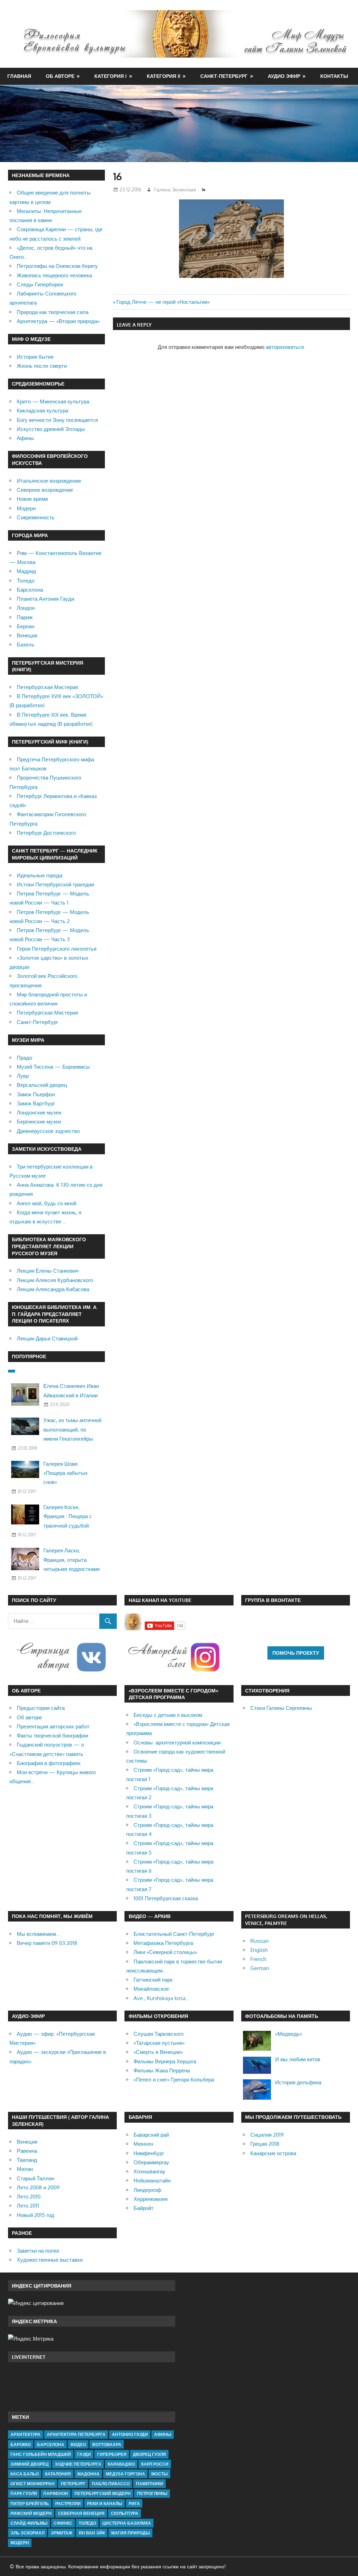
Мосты (160, 2474)
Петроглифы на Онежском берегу (57, 266)
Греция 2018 (265, 2144)
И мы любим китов (298, 2059)
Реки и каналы (105, 2504)
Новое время (32, 499)
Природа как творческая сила (53, 312)
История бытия (35, 357)
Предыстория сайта (41, 1708)
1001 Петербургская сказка (166, 1898)
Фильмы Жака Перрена (162, 2070)
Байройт (144, 2208)
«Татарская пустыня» (159, 2043)
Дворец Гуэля (149, 2454)
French (258, 1959)
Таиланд (27, 2160)
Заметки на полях (38, 2251)
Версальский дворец (42, 1085)
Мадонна (88, 2474)
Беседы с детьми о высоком (168, 1715)
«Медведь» (289, 2034)
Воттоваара (107, 2445)
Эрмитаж (62, 2533)
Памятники (150, 2484)
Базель (26, 645)
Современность (36, 517)
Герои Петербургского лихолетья (57, 949)
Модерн (26, 508)
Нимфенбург (149, 2153)
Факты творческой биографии (52, 1736)
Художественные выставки (50, 2260)
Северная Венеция (81, 2513)
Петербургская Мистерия (47, 687)
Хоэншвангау (149, 2171)
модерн (20, 2543)
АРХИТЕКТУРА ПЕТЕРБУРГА (76, 2434)
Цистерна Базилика (127, 2523)
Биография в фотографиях (49, 1763)
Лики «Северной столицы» (165, 1952)
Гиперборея (112, 2454)
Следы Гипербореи (40, 284)
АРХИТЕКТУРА (26, 2434)
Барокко (21, 2445)
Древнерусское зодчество (48, 1131)
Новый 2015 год (35, 2215)
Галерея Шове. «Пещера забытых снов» (66, 1473)
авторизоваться (285, 347)
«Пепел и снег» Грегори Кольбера (174, 2080)
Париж (25, 617)
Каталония (58, 2474)
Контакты (334, 76)
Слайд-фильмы (29, 2523)
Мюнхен (143, 2144)
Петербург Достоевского (46, 833)
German (260, 1968)
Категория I (110, 76)
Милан (25, 2169)
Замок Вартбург (36, 1103)
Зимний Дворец (30, 2464)
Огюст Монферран (33, 2484)
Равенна (27, 2151)
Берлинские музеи (39, 1122)
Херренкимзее (151, 2199)
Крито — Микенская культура (53, 401)
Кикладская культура (42, 411)
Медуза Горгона (126, 2474)
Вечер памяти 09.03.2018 (47, 1943)
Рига (134, 2504)
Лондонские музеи (39, 1113)
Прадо (24, 1058)
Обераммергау (151, 2162)
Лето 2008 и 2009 (38, 2187)
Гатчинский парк (153, 1980)
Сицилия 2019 (267, 2135)
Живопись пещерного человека (54, 275)
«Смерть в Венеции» (158, 2052)
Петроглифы (152, 2493)
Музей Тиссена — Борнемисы (53, 1067)
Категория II (164, 76)
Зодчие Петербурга (78, 2464)
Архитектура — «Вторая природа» (58, 321)
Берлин (26, 626)
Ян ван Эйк (92, 2533)
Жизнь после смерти (42, 366)
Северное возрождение (45, 490)
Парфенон (56, 2493)
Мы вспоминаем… (38, 1934)
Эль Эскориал (27, 2533)
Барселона (30, 590)
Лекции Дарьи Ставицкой (47, 1338)
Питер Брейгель (30, 2504)
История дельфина (298, 2082)
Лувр (23, 1076)
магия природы (131, 2533)
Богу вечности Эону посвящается (57, 420)
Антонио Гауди (130, 2434)
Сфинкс (63, 2523)
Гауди (84, 2454)
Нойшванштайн (152, 2180)
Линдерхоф (147, 2190)
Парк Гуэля (24, 2493)
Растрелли (68, 2504)
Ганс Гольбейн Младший (41, 2454)
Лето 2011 (28, 2206)
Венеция (27, 635)
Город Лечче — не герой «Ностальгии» (163, 302)
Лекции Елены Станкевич (48, 1271)
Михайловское (151, 1989)
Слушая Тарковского (159, 2034)
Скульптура (125, 2513)
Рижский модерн (31, 2513)
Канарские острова (273, 2153)
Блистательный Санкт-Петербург (174, 1934)
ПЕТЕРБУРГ (73, 2484)
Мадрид (26, 571)
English (259, 1950)
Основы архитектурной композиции (177, 1743)
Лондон (26, 608)
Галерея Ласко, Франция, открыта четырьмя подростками (71, 1560)
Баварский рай (151, 2135)
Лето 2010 (29, 2197)
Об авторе (60, 76)
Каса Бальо (25, 2474)
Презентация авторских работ (53, 1726)
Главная (19, 76)
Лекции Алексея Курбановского (55, 1280)
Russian (260, 1941)
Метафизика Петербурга (163, 1943)
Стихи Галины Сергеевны (281, 1708)
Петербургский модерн (103, 2493)
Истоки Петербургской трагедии (55, 884)
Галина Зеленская (175, 189)
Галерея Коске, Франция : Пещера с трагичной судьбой (68, 1516)
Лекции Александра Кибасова (53, 1289)
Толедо (26, 581)
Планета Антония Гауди (45, 599)
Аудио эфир (284, 76)
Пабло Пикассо (111, 2484)
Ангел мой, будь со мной (46, 1203)
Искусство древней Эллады (51, 429)
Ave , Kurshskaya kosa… (162, 1998)
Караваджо (121, 2464)
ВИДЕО (78, 2445)
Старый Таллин (35, 2178)
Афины (25, 438)
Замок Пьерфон (36, 1094)
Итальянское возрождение (49, 481)
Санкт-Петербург (224, 76)
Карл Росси (155, 2464)
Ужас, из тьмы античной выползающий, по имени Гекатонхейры (72, 1429)
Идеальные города (40, 875)
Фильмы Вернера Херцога (165, 2061)
